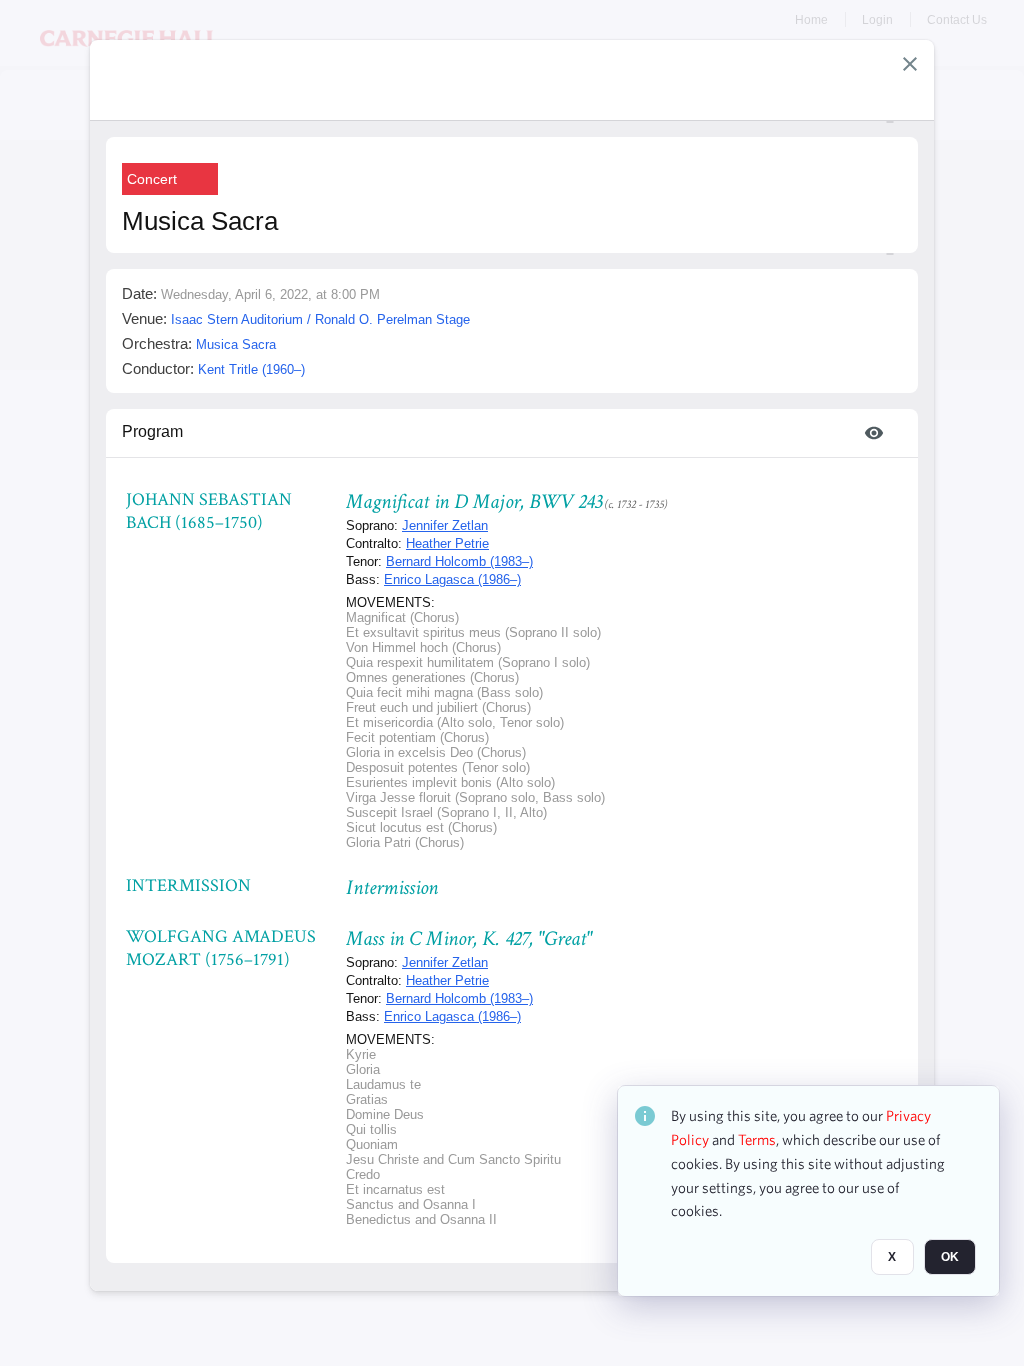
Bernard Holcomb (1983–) (459, 561)
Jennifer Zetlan (445, 525)
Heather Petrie (447, 543)
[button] (910, 64)
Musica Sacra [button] (236, 344)
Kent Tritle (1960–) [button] (251, 369)
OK (950, 1257)
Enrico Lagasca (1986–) (452, 579)
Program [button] (152, 431)
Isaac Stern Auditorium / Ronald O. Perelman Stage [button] (320, 319)
